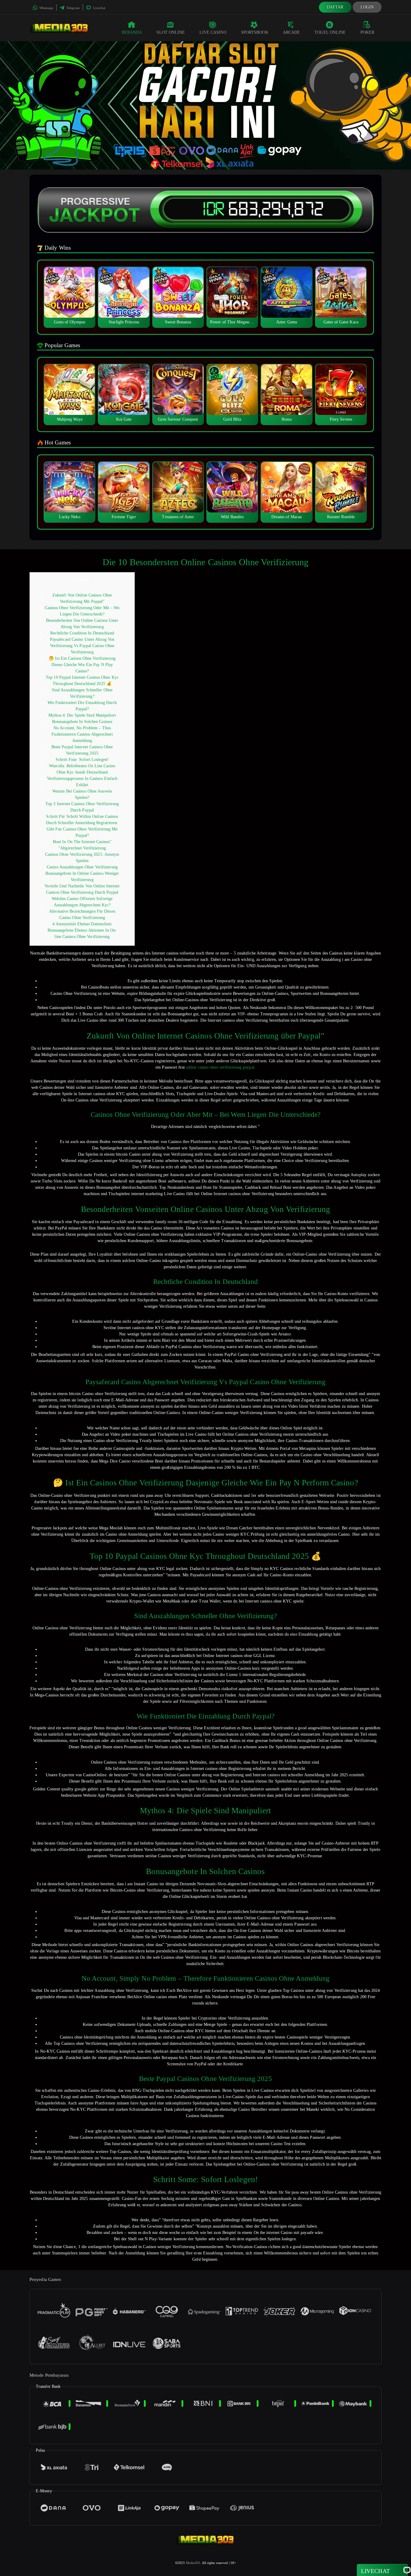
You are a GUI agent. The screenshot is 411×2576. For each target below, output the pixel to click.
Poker (368, 32)
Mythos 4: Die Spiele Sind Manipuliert (82, 715)
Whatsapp (46, 8)
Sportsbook (255, 32)
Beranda (132, 32)
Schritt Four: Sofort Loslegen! (82, 760)
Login (367, 7)
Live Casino (213, 32)
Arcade (292, 32)
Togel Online (330, 32)
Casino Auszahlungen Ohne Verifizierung (82, 867)
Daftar (335, 7)
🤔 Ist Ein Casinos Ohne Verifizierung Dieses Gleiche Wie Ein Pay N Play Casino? (82, 665)
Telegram (73, 8)
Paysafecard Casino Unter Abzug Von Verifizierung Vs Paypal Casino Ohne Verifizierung (82, 646)
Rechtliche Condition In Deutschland (82, 633)
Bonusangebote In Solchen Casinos (82, 722)
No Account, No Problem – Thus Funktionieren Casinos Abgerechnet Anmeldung (82, 734)
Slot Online (171, 32)
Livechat (99, 8)
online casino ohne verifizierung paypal (220, 1067)
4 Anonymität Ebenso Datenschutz (82, 924)
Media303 (193, 2563)
